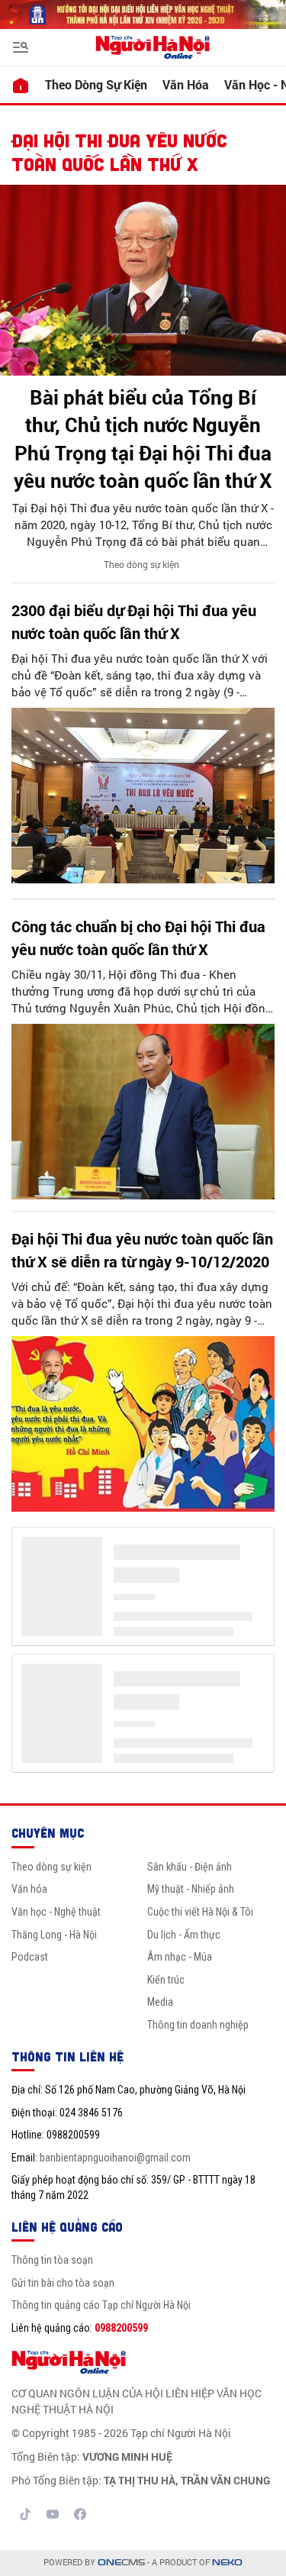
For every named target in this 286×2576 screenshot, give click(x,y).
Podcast (30, 1957)
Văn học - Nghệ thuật (56, 1912)
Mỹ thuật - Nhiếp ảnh (191, 1889)
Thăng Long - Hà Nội (54, 1935)
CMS (121, 2563)
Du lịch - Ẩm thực (184, 1935)
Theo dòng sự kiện (96, 84)
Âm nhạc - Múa (180, 1957)
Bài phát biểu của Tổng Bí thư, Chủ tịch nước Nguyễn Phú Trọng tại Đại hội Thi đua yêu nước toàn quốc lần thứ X (143, 439)
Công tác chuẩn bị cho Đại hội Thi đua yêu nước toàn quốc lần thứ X (138, 938)
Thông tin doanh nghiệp (198, 2025)
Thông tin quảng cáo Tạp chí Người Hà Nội (101, 2305)
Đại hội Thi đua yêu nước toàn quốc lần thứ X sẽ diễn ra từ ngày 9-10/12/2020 (142, 1250)
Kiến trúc (166, 1980)
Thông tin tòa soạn (52, 2260)
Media (160, 2002)
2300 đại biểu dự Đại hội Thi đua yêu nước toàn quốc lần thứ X (134, 621)
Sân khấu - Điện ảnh (190, 1867)
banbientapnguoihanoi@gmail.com (115, 2158)
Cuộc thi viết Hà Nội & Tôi (200, 1912)
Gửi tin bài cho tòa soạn (63, 2283)
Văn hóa (186, 84)
